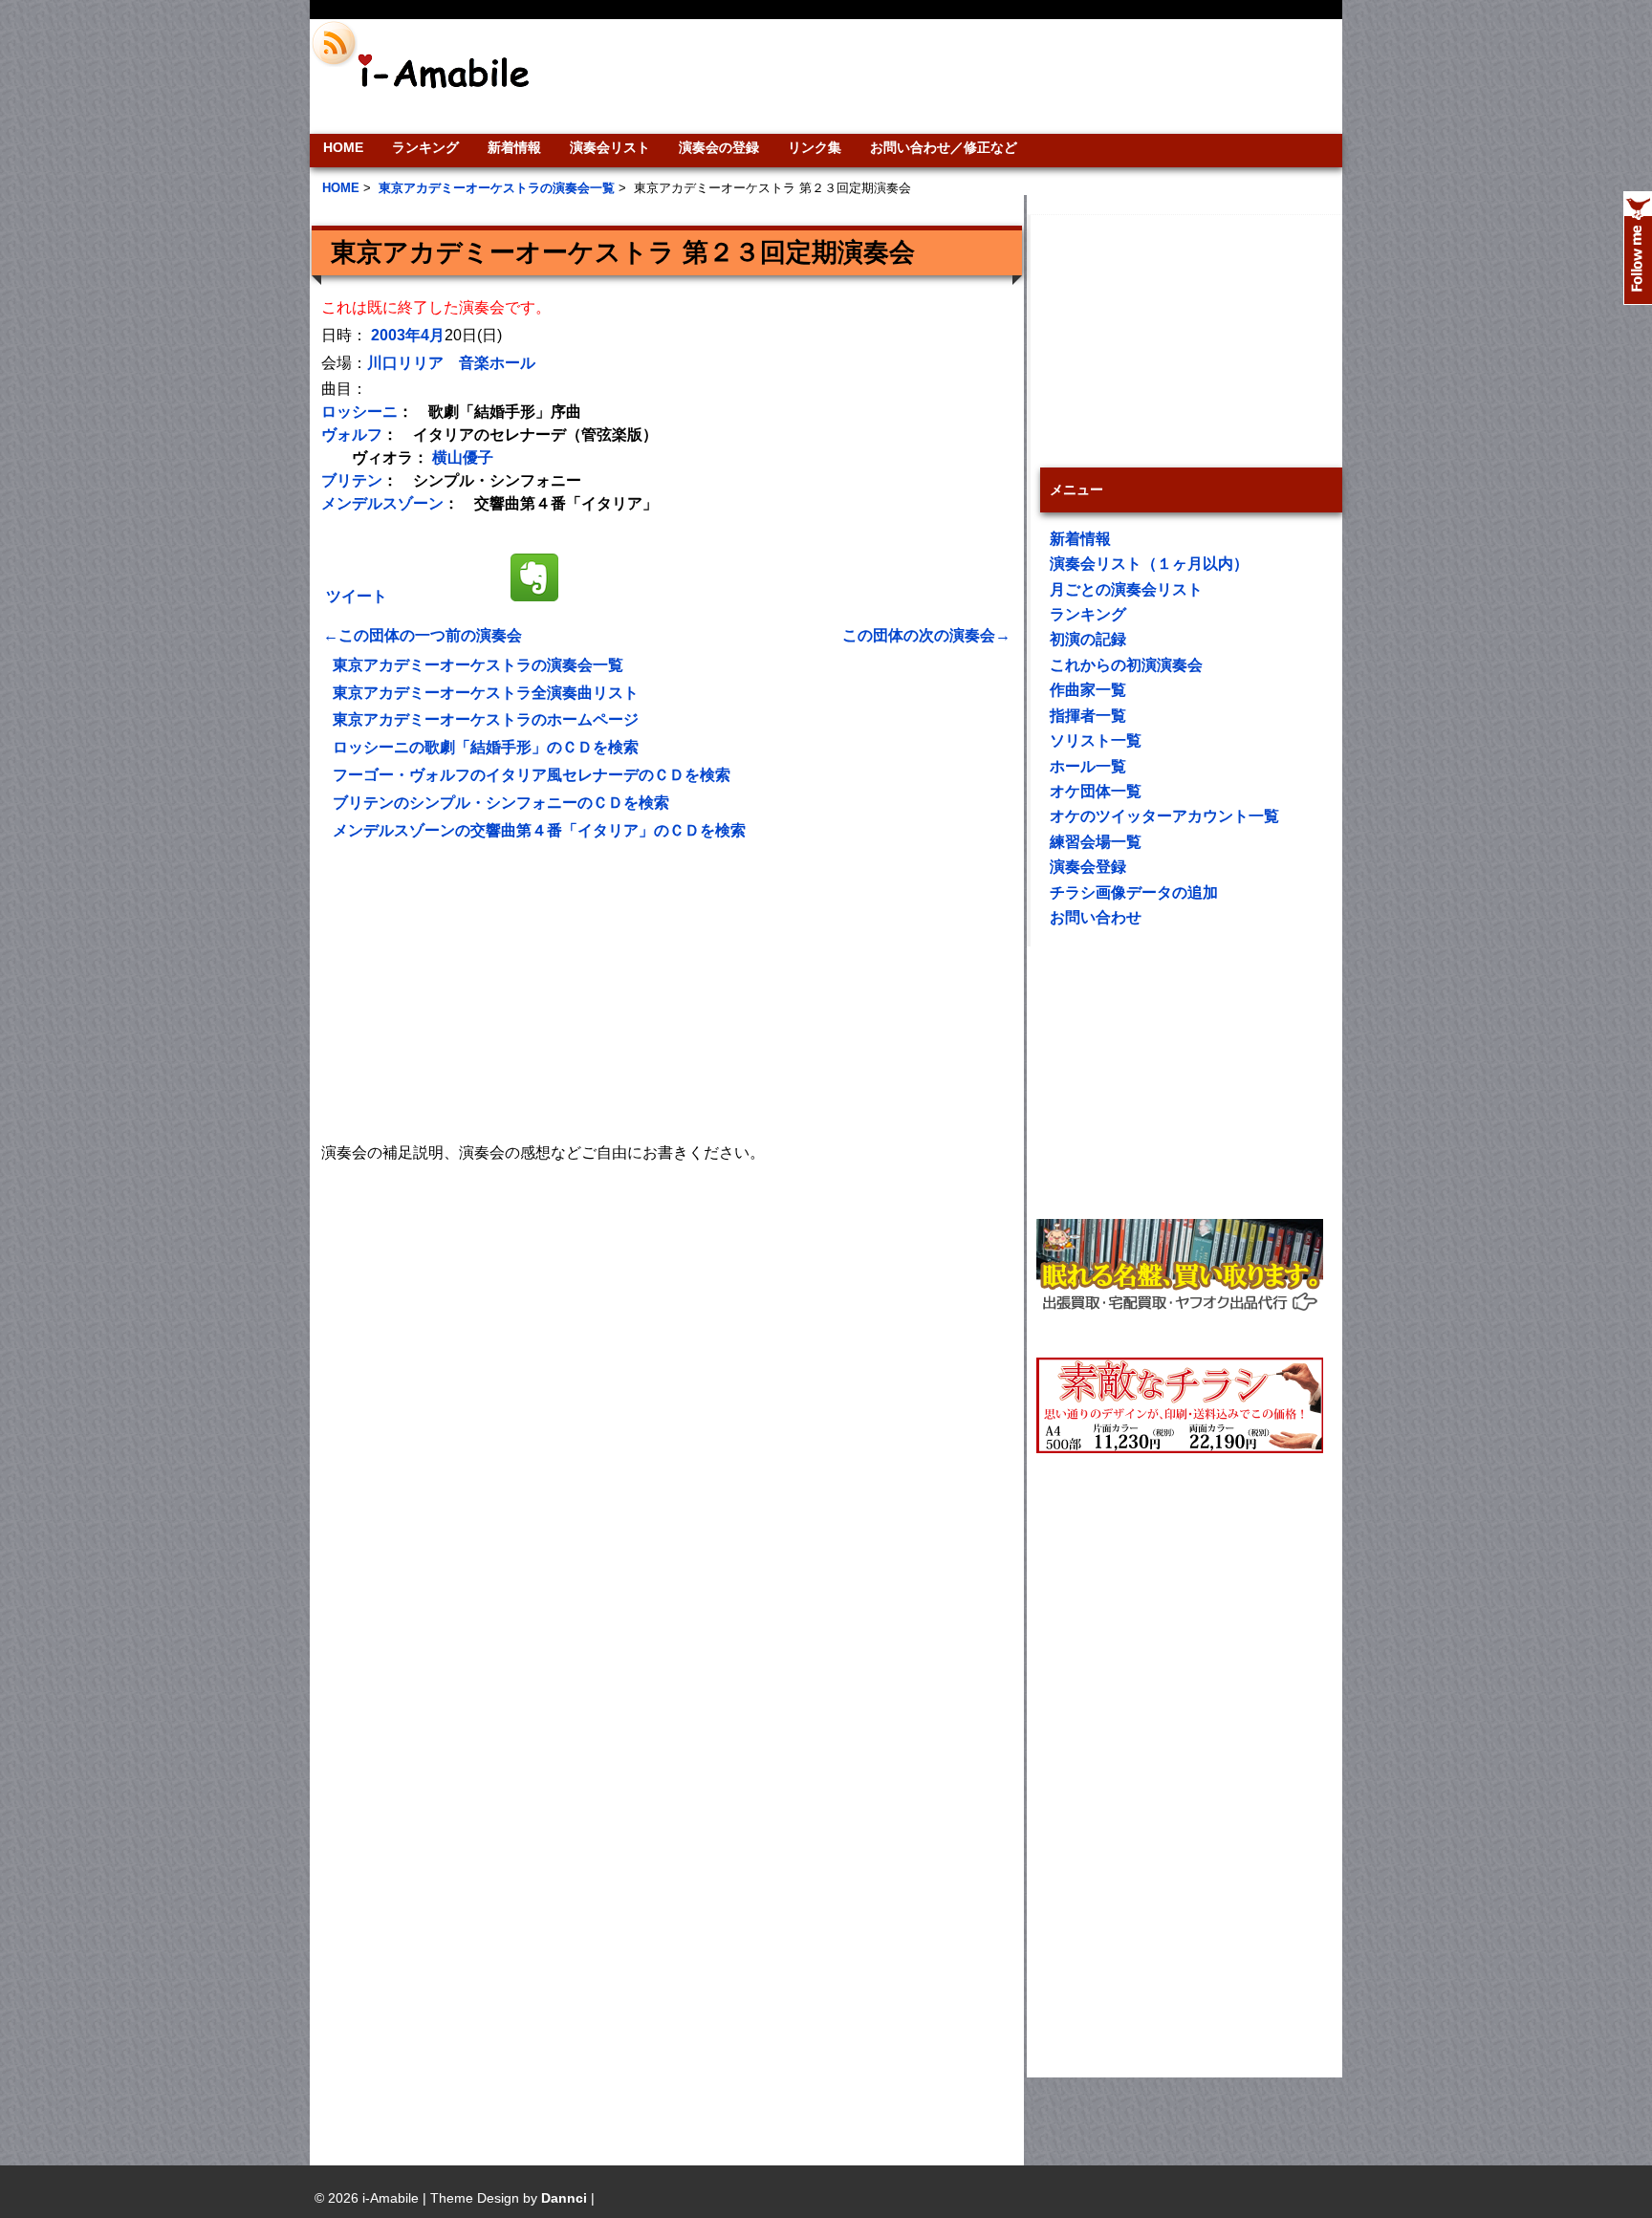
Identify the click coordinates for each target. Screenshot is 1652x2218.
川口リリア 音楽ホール (451, 363)
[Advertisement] (956, 76)
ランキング (425, 147)
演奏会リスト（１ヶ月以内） (1149, 564)
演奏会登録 (1088, 867)
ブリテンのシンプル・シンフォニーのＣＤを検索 (501, 803)
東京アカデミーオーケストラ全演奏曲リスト (486, 693)
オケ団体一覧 (1096, 791)
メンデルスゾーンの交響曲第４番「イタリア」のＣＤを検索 (539, 830)
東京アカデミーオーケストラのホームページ (486, 719)
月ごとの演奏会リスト (1126, 589)
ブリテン (352, 480)
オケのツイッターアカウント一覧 (1164, 816)
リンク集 (815, 147)
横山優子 (463, 457)
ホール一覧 (1088, 766)
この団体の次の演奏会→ (926, 635)
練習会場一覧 (1096, 842)
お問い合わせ (1096, 917)
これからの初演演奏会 (1126, 665)
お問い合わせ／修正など (944, 147)
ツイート (357, 596)
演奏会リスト (610, 147)
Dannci (564, 2198)
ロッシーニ (359, 412)
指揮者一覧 (1088, 716)
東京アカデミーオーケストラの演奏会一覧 (478, 665)
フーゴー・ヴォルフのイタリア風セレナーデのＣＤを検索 (532, 775)
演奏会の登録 (719, 147)
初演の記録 (1088, 639)
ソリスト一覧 (1096, 740)
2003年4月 (408, 335)
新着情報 (514, 147)
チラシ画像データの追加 (1134, 892)
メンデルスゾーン (382, 503)
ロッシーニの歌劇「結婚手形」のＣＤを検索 (486, 747)
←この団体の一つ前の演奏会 (423, 635)
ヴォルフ (352, 435)
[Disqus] (667, 1406)
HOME (343, 147)
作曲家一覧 (1088, 690)
